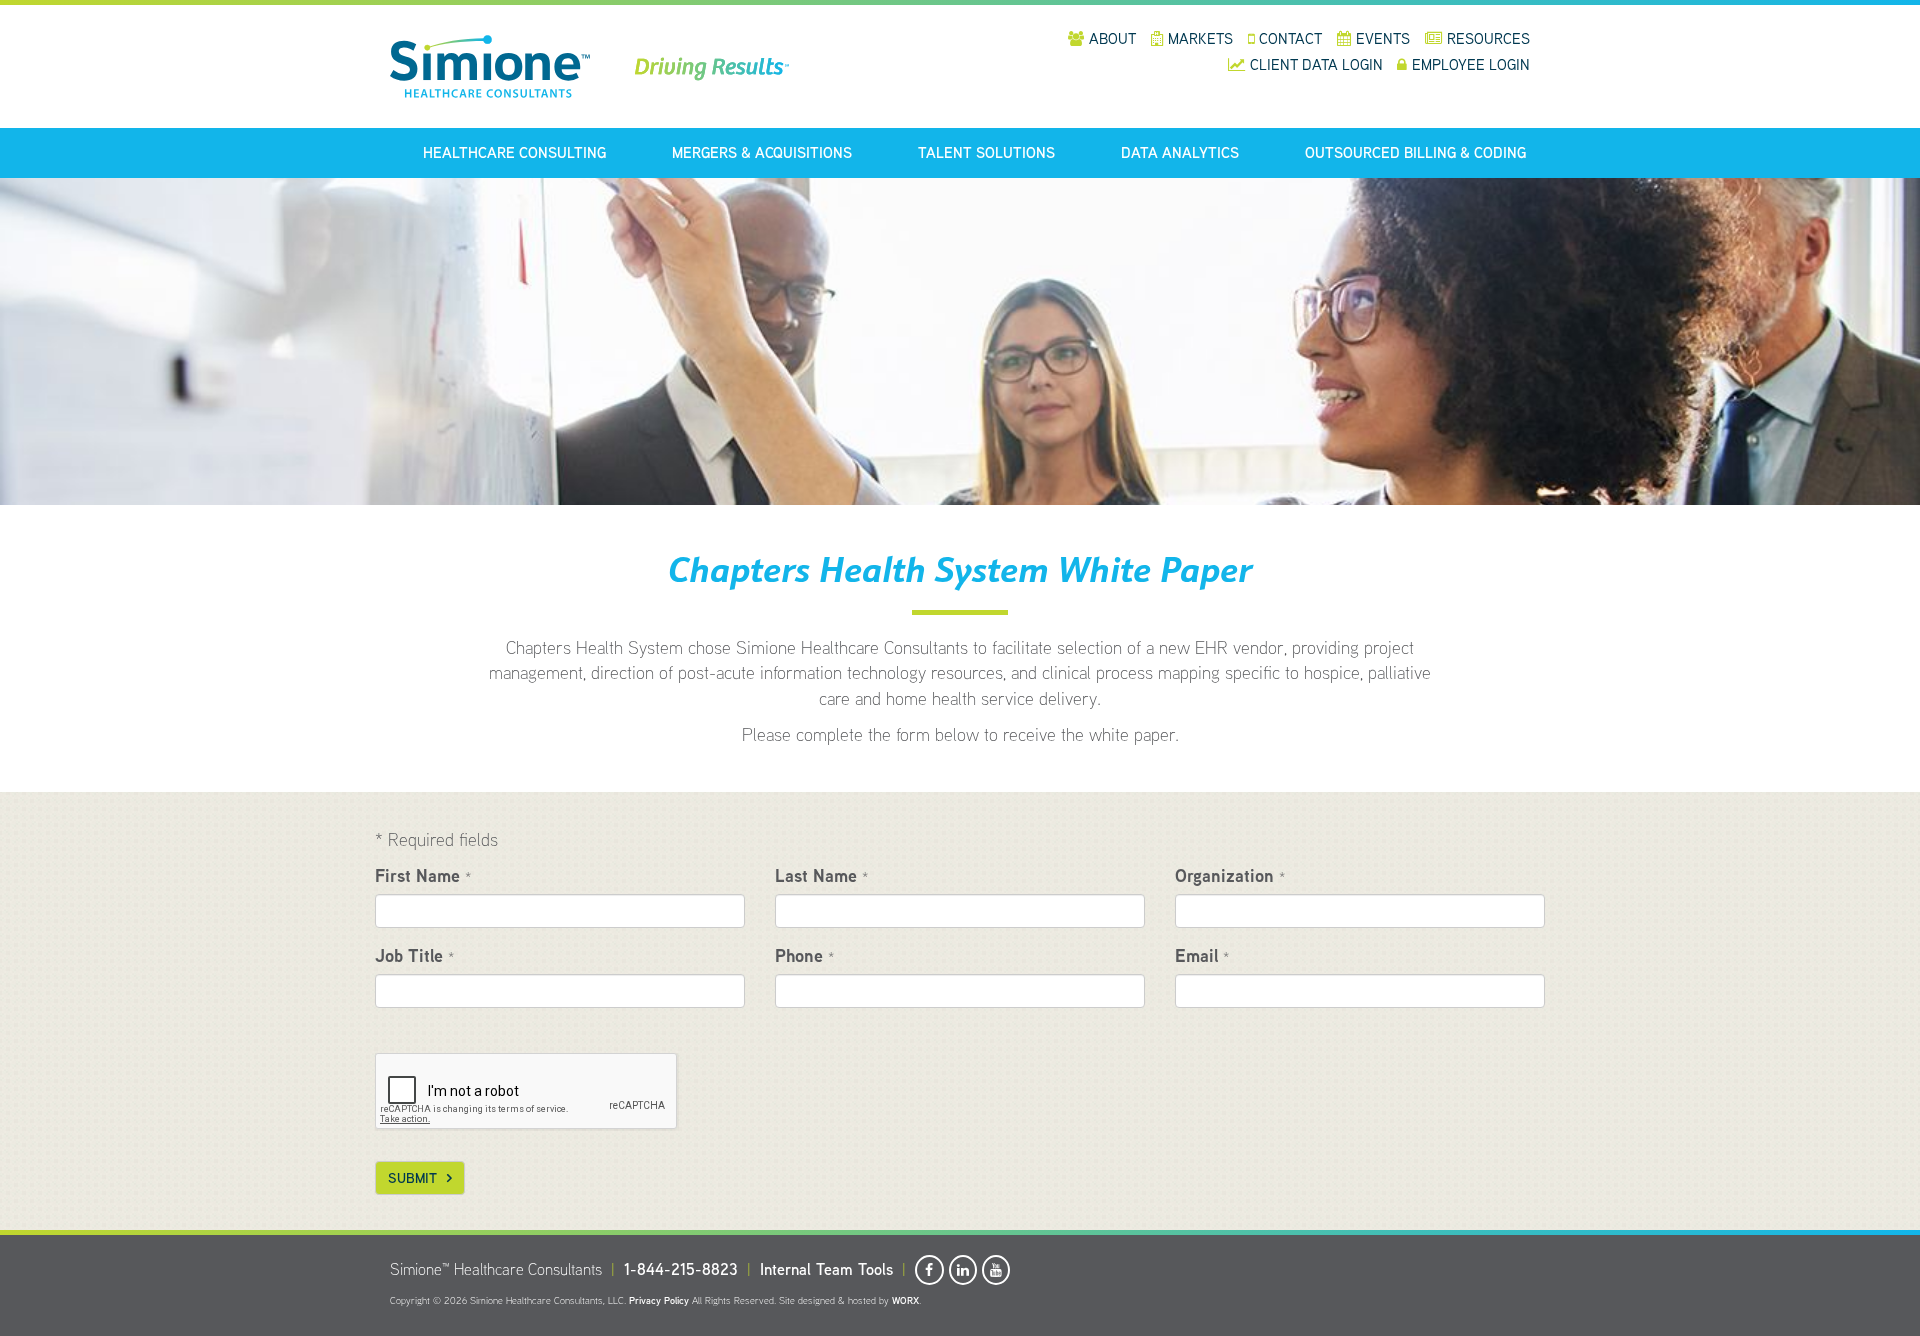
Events (1383, 38)
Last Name (821, 875)
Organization (1230, 875)
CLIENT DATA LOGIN (1318, 64)
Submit (412, 1178)
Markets (1200, 38)
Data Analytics (1180, 152)
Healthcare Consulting (514, 152)
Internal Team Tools (826, 1269)
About (1112, 38)
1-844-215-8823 (681, 1269)
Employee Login (1471, 64)
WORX (905, 1300)
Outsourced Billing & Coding (1415, 152)
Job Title (414, 955)
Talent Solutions (986, 152)
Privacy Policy (659, 1300)
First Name (423, 875)
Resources (1488, 38)
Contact (1290, 38)
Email (1202, 955)
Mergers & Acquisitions (762, 152)
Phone (804, 955)
